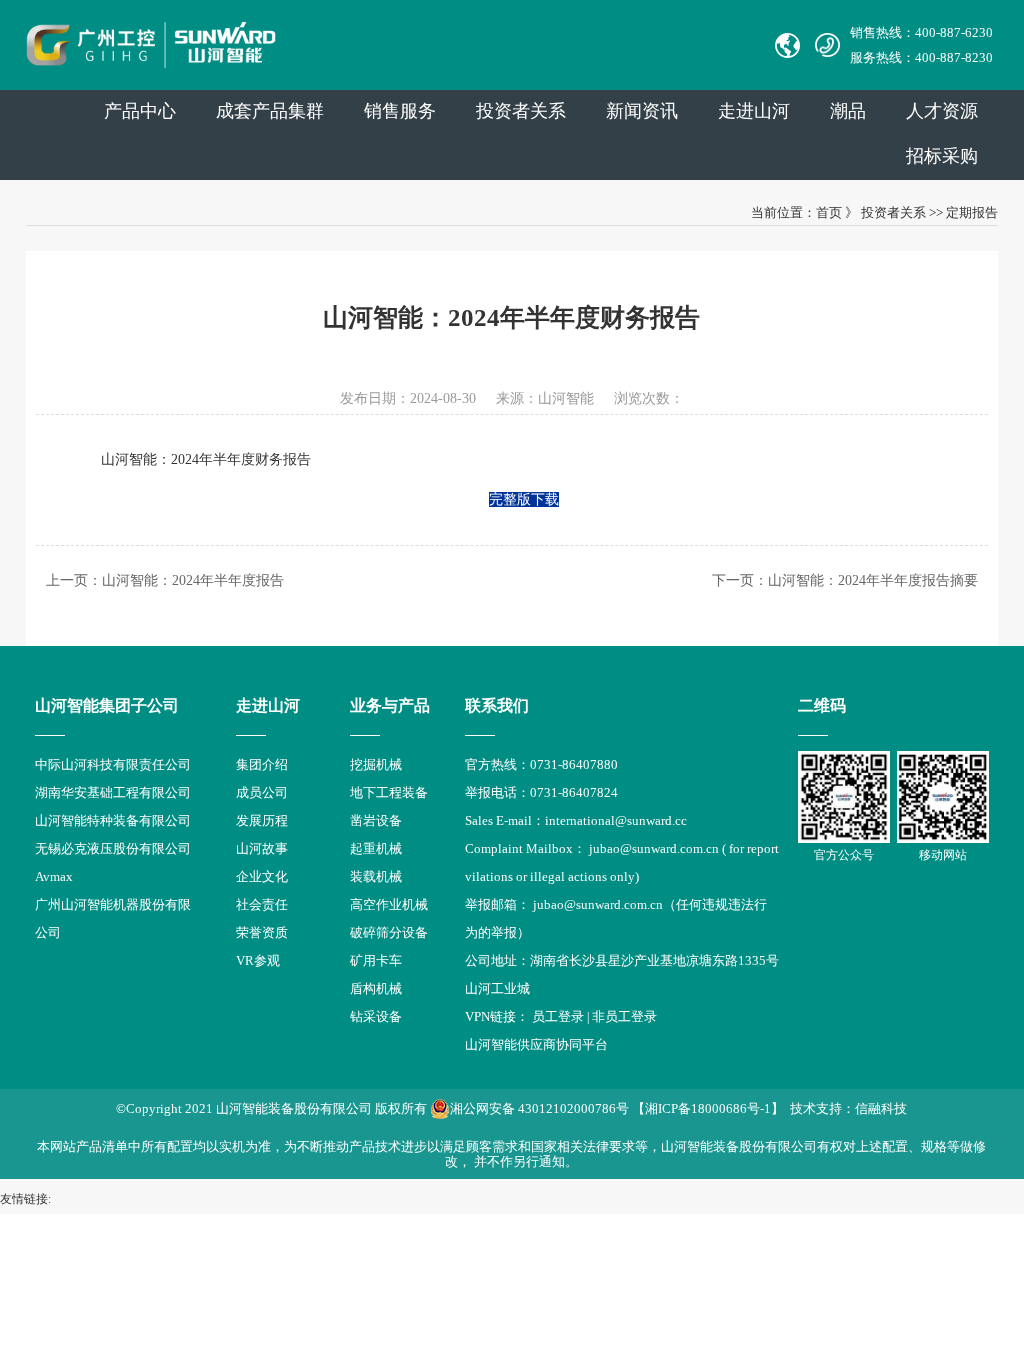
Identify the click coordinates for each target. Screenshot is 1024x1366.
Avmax (54, 876)
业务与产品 (390, 705)
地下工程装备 (389, 792)
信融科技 (881, 1108)
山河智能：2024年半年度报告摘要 (873, 580)
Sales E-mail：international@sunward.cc (576, 820)
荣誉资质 (262, 932)
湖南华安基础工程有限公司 (113, 792)
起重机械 (376, 848)
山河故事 (262, 848)
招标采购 (942, 156)
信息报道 (262, 988)
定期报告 (972, 212)
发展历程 (262, 820)
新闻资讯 (642, 111)
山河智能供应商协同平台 (536, 1044)
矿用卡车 (376, 960)
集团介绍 (262, 764)
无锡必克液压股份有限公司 (113, 848)
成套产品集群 (270, 111)
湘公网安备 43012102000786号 (539, 1108)
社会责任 (262, 904)
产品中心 (140, 111)
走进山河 (754, 111)
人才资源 (942, 111)
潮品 (848, 111)
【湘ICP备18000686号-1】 (708, 1108)
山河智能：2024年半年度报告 (193, 580)
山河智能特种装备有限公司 (113, 820)
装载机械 (376, 876)
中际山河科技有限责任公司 (113, 764)
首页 (829, 212)
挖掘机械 (376, 764)
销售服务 (400, 111)
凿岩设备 (376, 820)
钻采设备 (376, 1016)
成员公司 (262, 792)
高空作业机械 (389, 904)
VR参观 (258, 960)
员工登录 (558, 1016)
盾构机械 (376, 988)
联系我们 (497, 705)
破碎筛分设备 (389, 932)
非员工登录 (624, 1016)
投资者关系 (521, 111)
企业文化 (262, 876)
